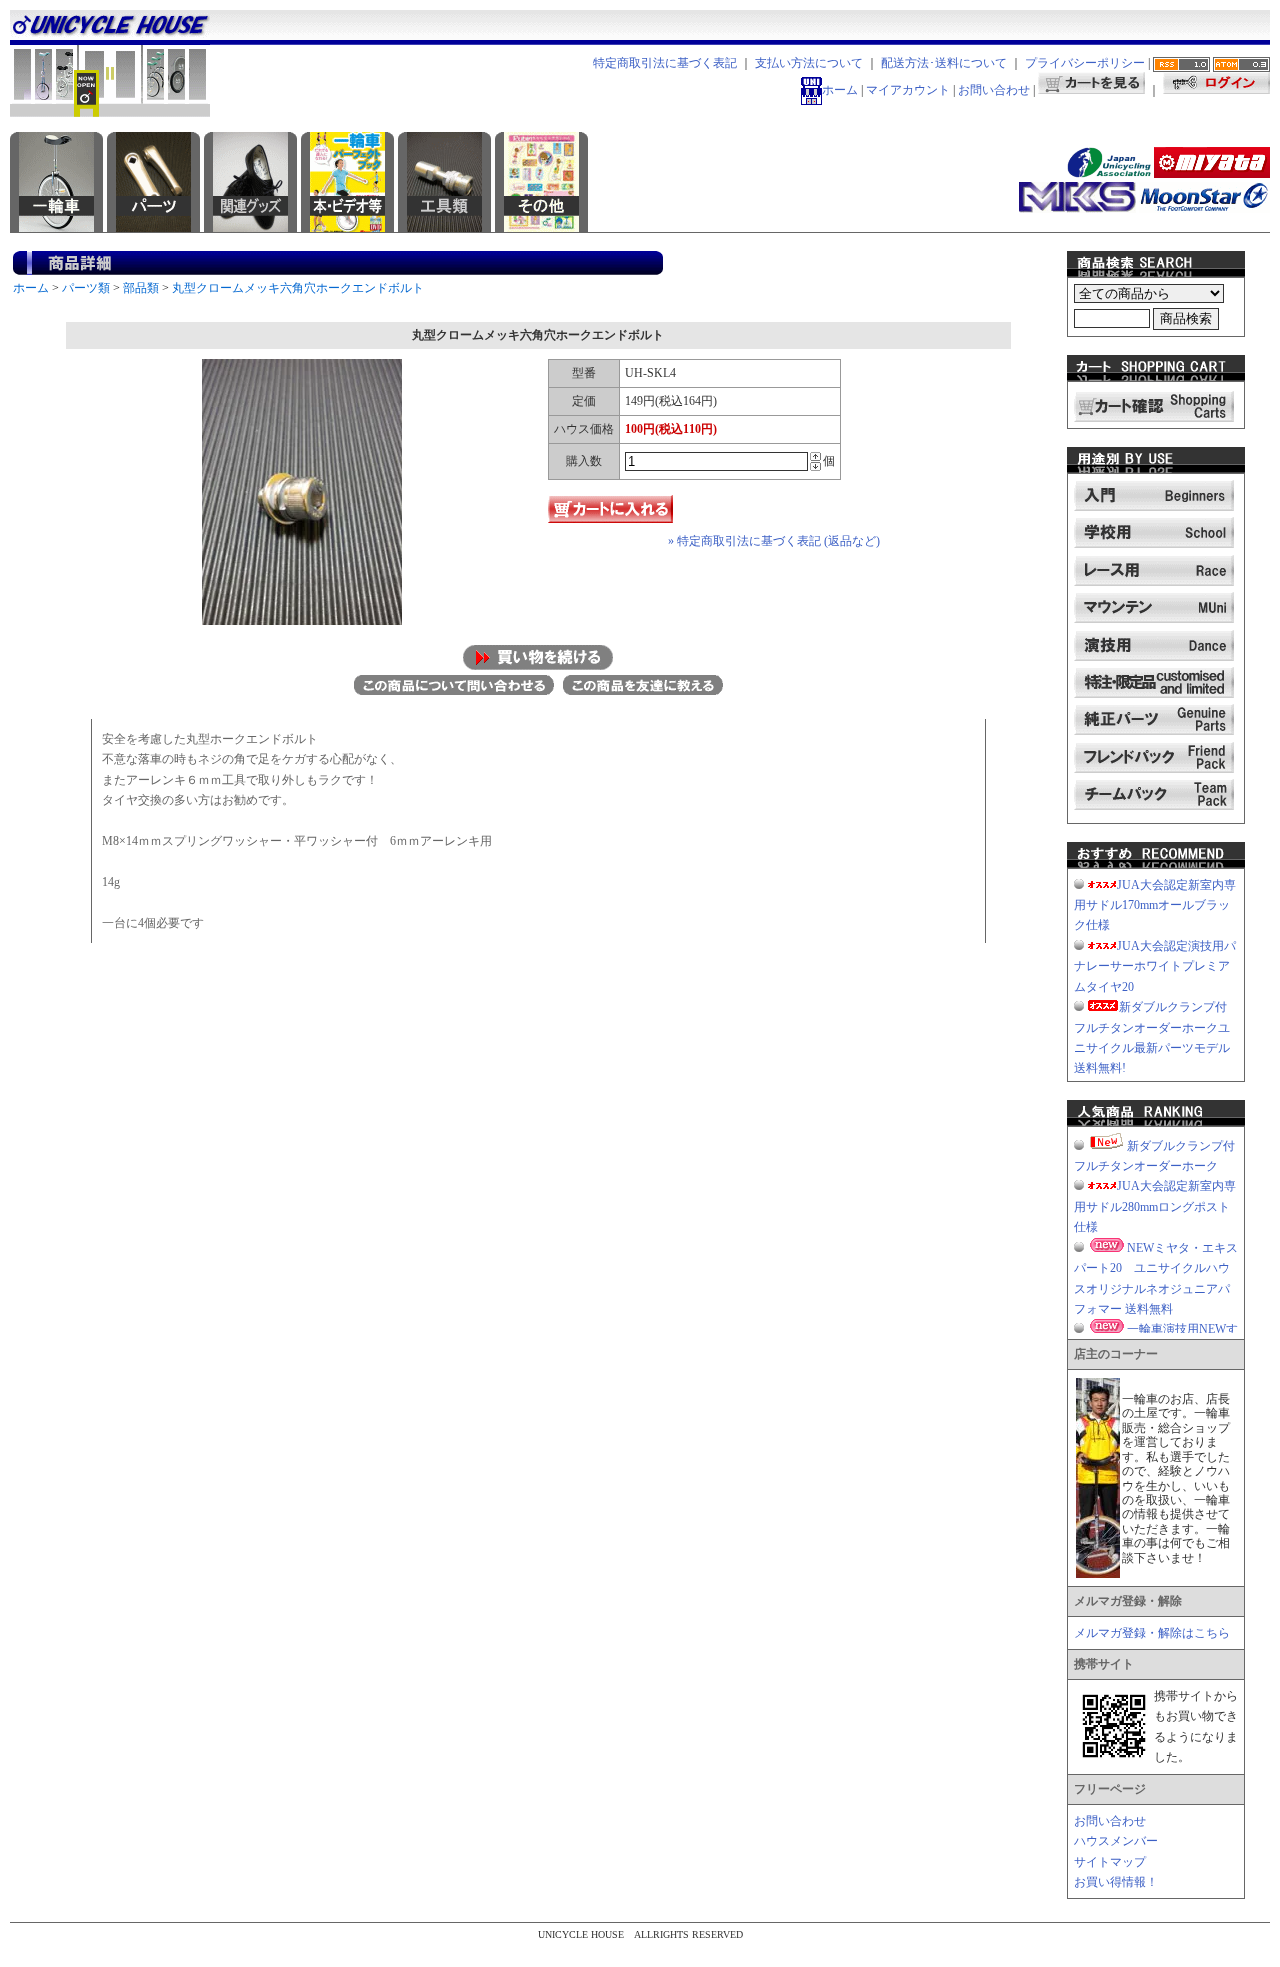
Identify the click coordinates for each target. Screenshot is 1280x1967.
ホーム (840, 90)
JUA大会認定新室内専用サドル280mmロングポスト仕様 (1155, 1206)
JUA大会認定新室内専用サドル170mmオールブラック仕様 (1155, 905)
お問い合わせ (994, 90)
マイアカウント (908, 90)
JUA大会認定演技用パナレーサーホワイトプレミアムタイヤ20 (1155, 966)
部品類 (141, 288)
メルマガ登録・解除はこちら (1152, 1633)
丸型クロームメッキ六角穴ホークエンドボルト (298, 288)
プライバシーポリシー (1085, 63)
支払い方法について (809, 63)
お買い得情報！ (1116, 1882)
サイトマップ (1110, 1862)
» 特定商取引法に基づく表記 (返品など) (774, 541)
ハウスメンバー (1116, 1841)
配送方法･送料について (944, 63)
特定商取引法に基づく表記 (665, 63)
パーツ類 (86, 288)
